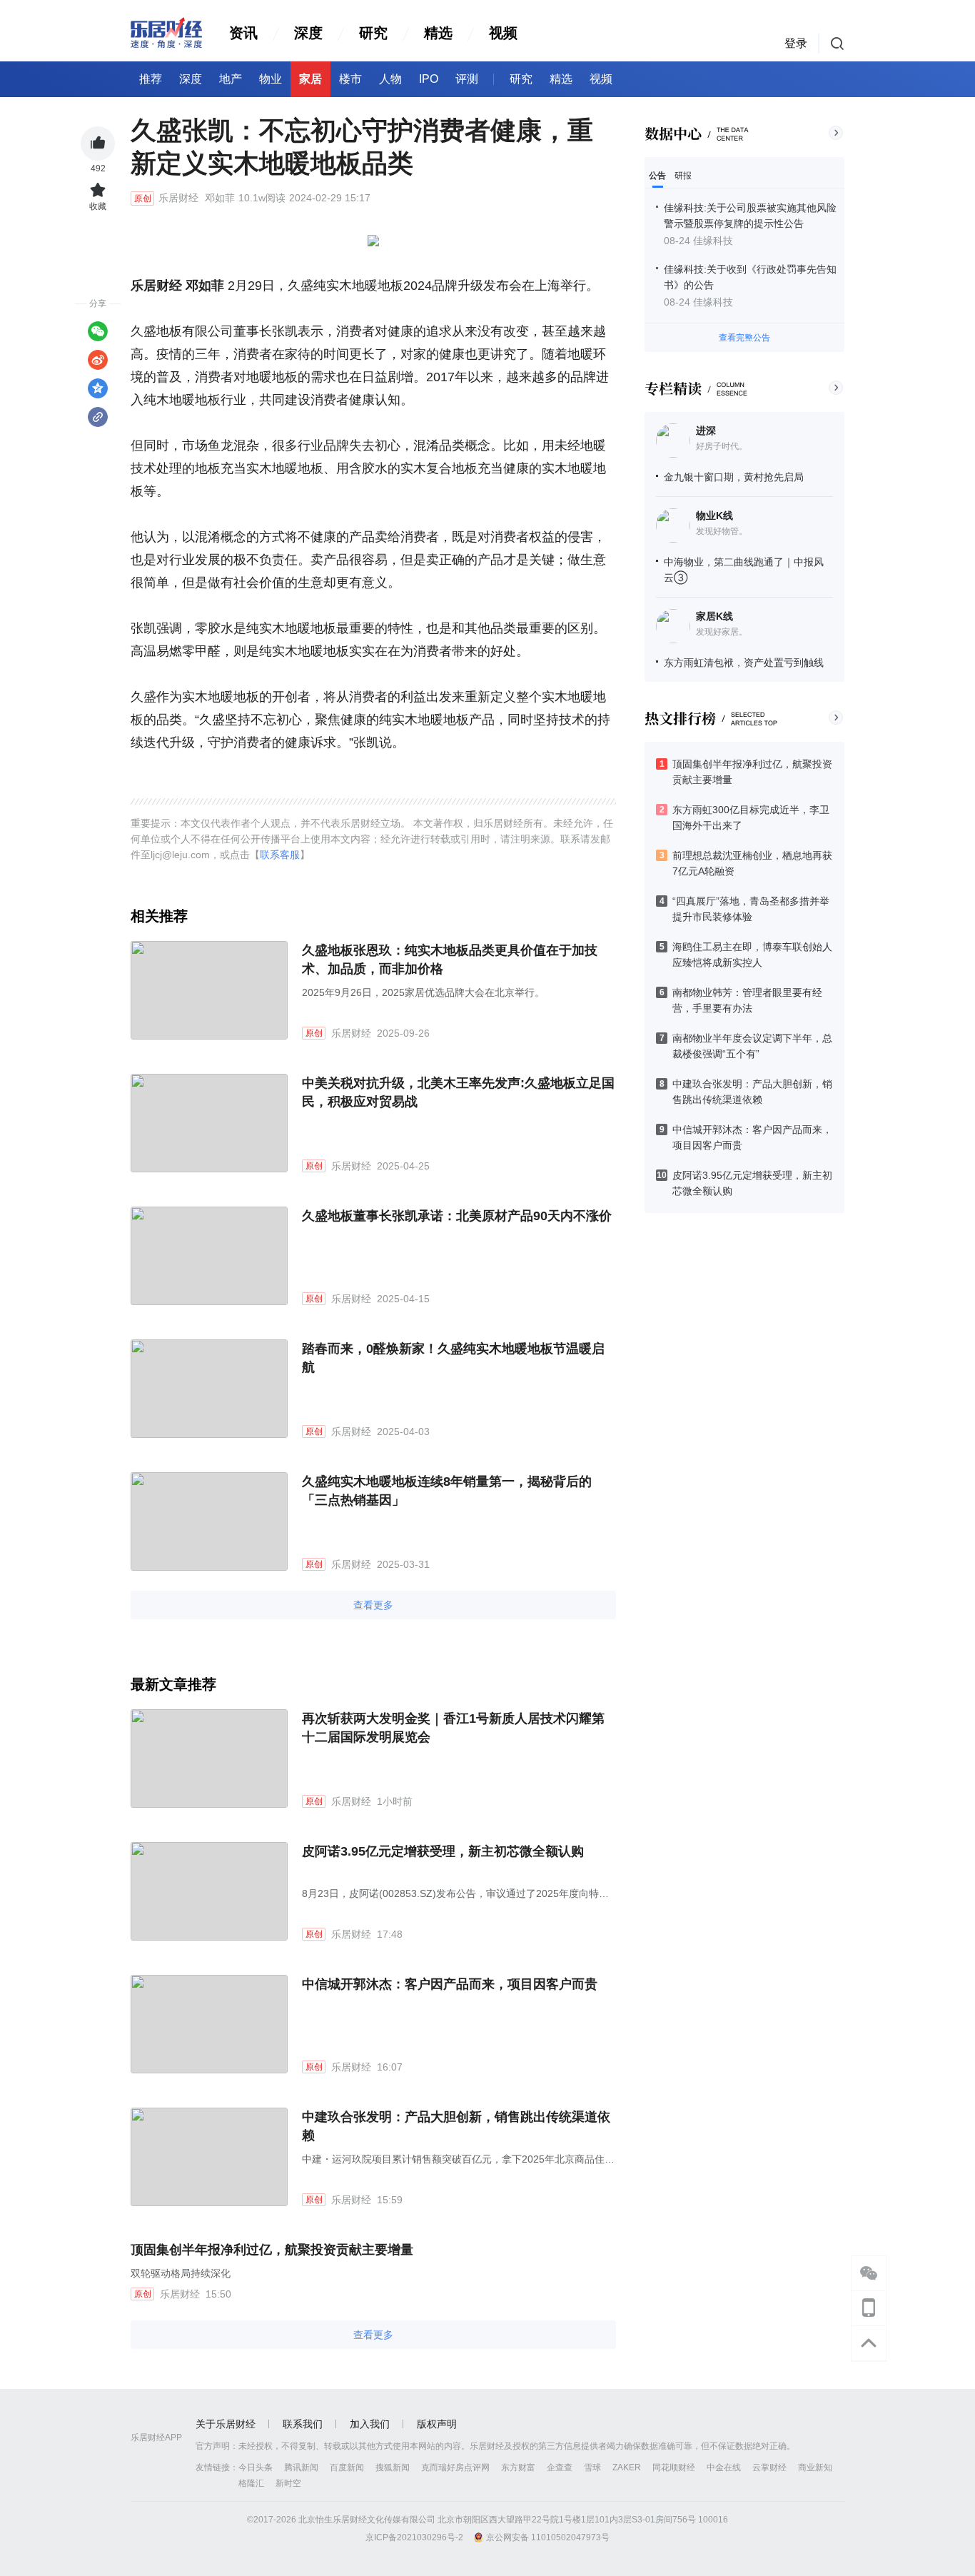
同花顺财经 (674, 2467)
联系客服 (280, 855)
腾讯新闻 (301, 2467)
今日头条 (256, 2467)
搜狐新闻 (393, 2467)
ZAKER (627, 2467)
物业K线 (714, 515)
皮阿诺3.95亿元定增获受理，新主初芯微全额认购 (443, 1851)
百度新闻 (347, 2467)
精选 (438, 33)
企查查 (560, 2467)
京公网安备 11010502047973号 (548, 2537)
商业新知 (815, 2467)
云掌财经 (769, 2467)
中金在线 (724, 2467)
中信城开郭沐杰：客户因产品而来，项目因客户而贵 (450, 1984)
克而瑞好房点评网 (455, 2467)
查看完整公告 (744, 338)
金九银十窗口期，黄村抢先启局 (734, 477)
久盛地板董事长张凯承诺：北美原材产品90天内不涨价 (457, 1216)
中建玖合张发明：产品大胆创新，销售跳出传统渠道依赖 (456, 2126)
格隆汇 (251, 2483)
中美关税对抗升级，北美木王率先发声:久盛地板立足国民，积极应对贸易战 (458, 1092)
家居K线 (714, 616)
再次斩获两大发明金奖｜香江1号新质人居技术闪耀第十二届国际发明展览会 (453, 1728)
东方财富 (518, 2467)
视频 (503, 33)
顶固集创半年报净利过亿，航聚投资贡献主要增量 (272, 2250)
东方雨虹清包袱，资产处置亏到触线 (744, 663)
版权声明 (437, 2424)
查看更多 (373, 1605)
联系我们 (303, 2424)
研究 (373, 33)
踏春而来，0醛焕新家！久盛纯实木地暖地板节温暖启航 (453, 1358)
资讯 (243, 33)
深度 (308, 33)
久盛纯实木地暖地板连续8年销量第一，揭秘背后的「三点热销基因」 (447, 1491)
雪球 (592, 2467)
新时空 (288, 2483)
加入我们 (370, 2424)
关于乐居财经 (226, 2424)
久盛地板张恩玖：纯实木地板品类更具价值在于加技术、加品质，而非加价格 (450, 960)
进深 (706, 431)
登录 (796, 43)
